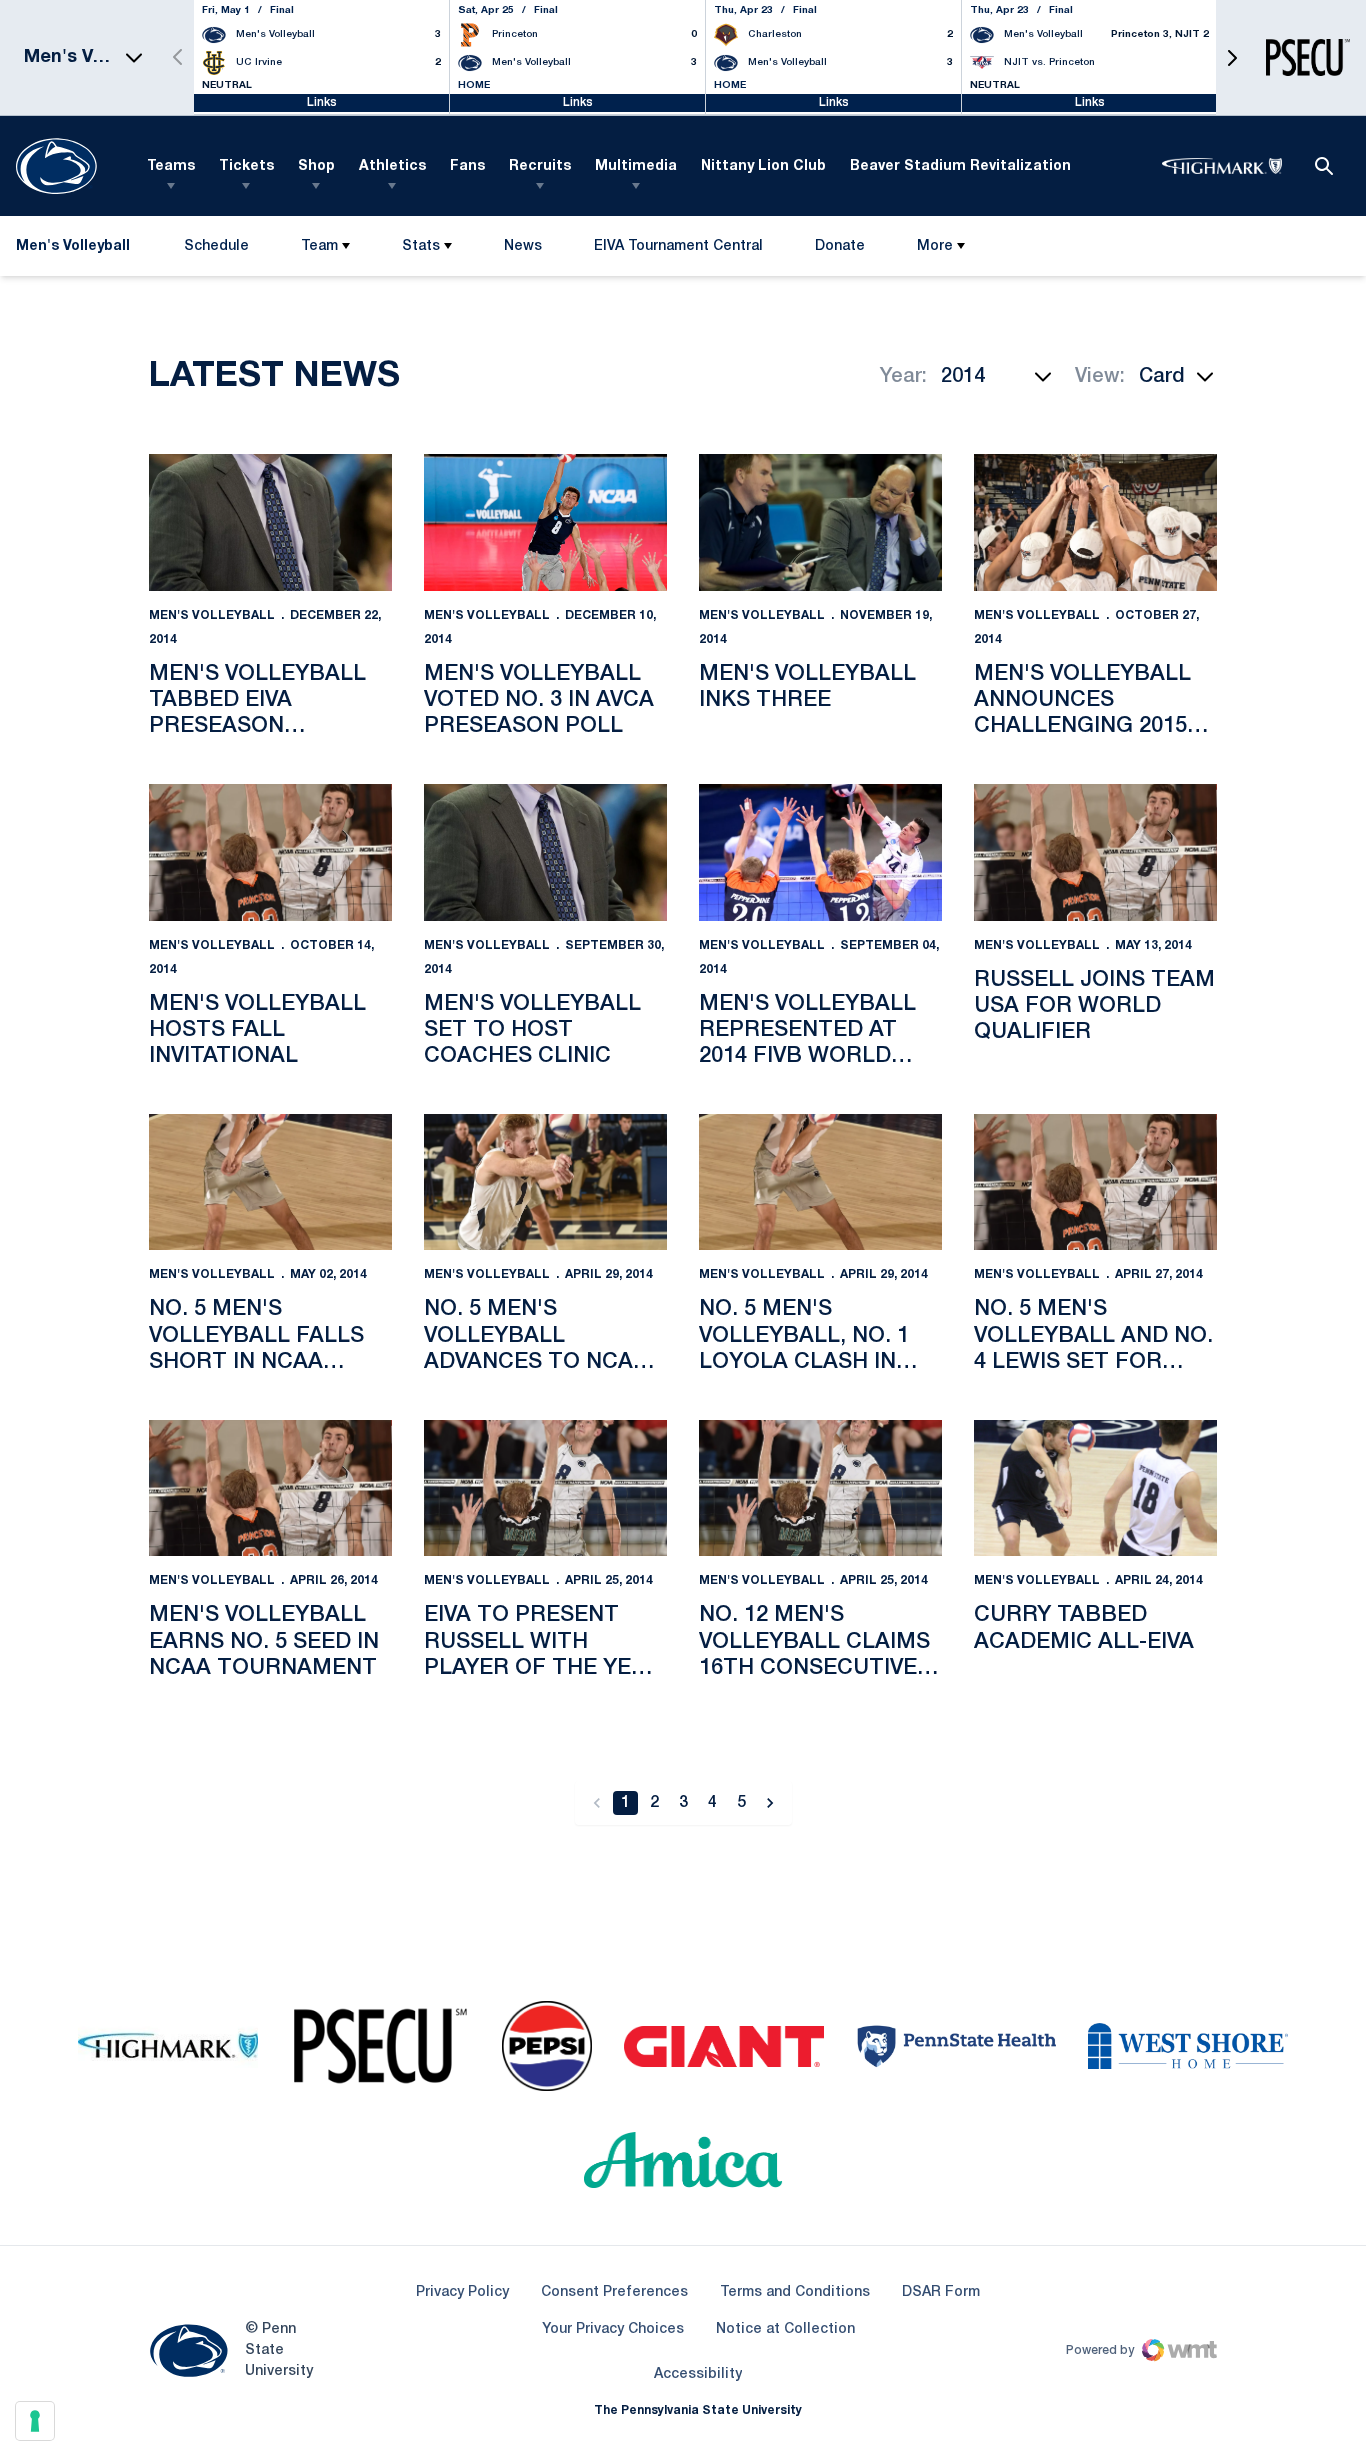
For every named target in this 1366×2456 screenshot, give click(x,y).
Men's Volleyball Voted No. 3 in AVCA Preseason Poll (539, 700)
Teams (171, 166)
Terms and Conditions (795, 2292)
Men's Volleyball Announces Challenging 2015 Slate (1082, 702)
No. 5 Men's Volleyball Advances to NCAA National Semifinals (536, 1337)
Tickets (246, 166)
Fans (467, 166)
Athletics (392, 166)
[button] (1232, 57)
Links (322, 102)
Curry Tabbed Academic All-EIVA (1084, 1628)
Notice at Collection (785, 2329)
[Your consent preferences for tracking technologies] (35, 2421)
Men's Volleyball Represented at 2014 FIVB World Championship (807, 1032)
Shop (316, 166)
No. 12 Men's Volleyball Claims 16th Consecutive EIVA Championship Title (814, 1643)
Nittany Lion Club (763, 166)
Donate (839, 250)
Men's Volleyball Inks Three (807, 687)
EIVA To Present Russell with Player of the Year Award (543, 1643)
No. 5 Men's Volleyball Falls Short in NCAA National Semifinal (266, 1337)
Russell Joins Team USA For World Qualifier (1094, 1006)
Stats (421, 246)
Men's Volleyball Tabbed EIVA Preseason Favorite (257, 702)
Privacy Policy (462, 2292)
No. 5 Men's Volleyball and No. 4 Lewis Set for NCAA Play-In (1093, 1337)
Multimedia (636, 166)
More (935, 246)
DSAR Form (941, 2292)
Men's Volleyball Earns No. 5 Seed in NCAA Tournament (264, 1641)
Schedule (216, 246)
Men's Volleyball (212, 615)
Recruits (540, 166)
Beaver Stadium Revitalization (960, 166)
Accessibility (698, 2374)
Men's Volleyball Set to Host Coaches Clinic (532, 1030)
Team (319, 246)
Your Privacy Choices (613, 2329)
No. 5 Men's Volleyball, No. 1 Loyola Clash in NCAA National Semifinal (804, 1337)
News (523, 246)
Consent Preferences (614, 2292)
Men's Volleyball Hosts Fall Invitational (257, 1030)
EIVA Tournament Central (678, 250)
